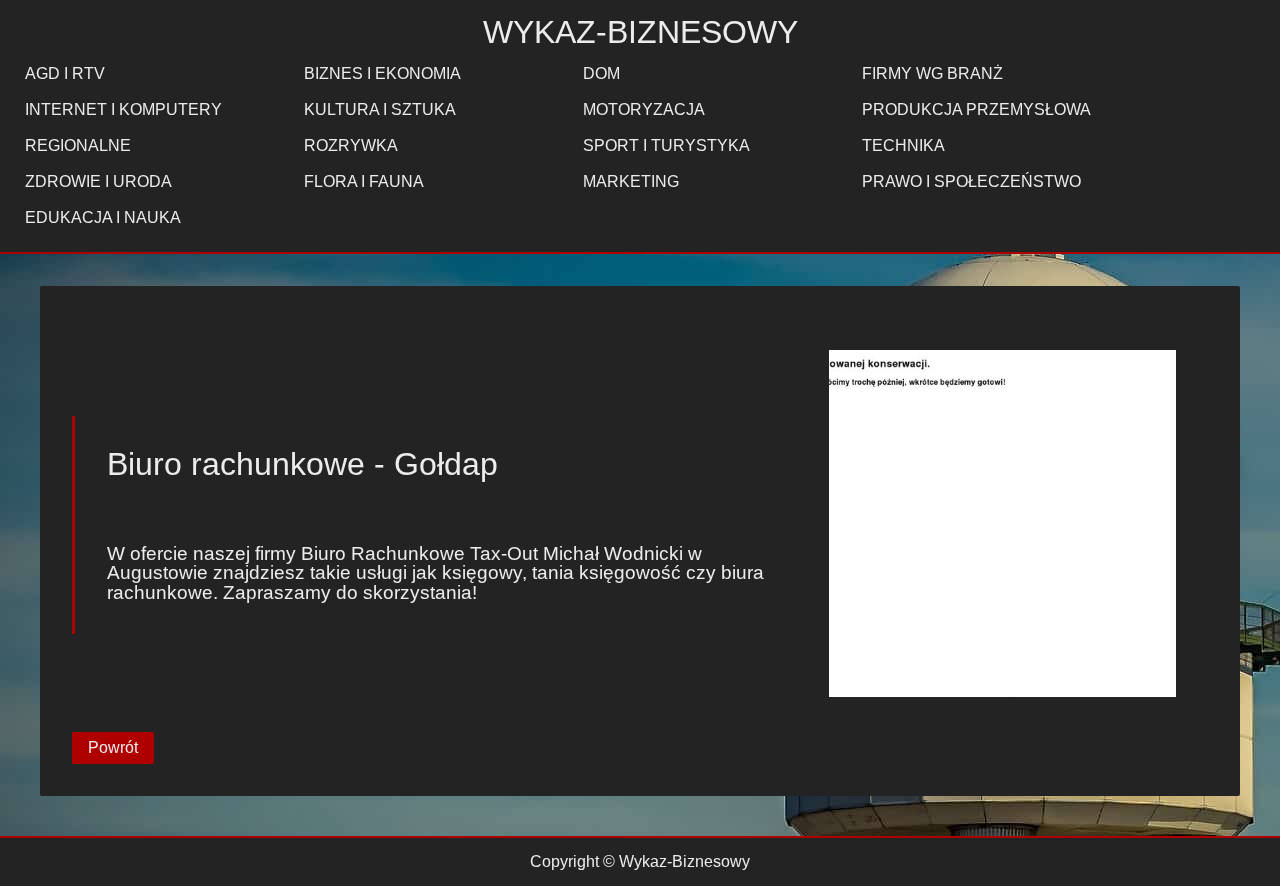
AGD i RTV (65, 73)
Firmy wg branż (932, 73)
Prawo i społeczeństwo (971, 181)
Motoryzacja (644, 109)
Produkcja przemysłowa (976, 109)
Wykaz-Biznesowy (640, 32)
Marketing (631, 181)
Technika (903, 145)
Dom (601, 73)
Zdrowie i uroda (98, 181)
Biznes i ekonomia (382, 73)
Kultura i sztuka (380, 109)
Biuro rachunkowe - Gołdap (302, 464)
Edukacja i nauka (103, 217)
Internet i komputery (123, 109)
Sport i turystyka (666, 145)
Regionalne (78, 145)
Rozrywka (351, 145)
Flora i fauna (364, 181)
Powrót (113, 747)
